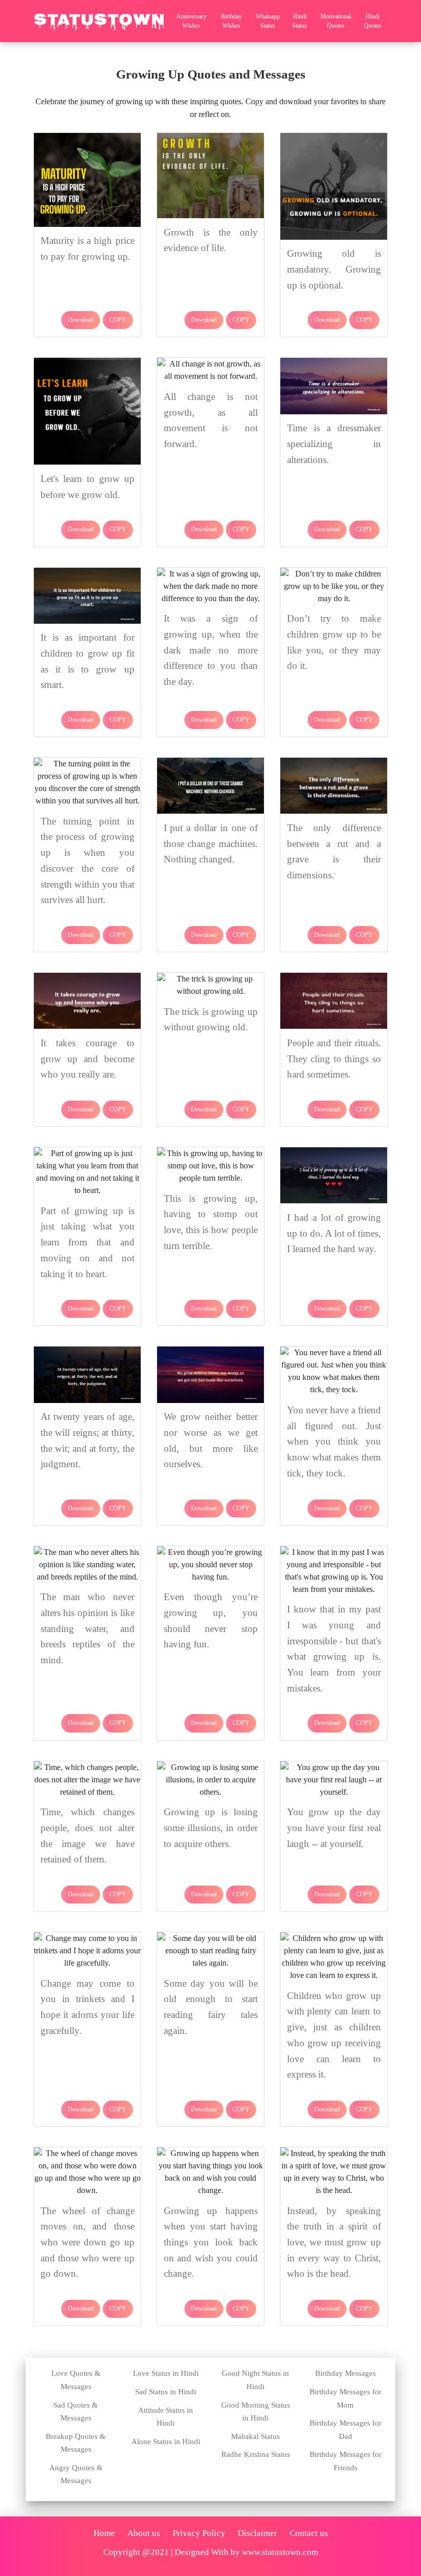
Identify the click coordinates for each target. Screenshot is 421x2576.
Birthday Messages (346, 2373)
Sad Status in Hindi (166, 2392)
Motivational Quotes (336, 21)
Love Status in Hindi (166, 2373)
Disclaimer (257, 2533)
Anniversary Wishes (191, 21)
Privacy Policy (199, 2533)
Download (81, 320)
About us (144, 2533)
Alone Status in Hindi (166, 2442)
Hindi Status (300, 21)
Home (104, 2533)
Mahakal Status (255, 2436)
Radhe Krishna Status (256, 2454)
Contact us (309, 2533)
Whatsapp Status (268, 21)
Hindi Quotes (373, 21)
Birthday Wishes (231, 21)
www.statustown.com (280, 2552)
